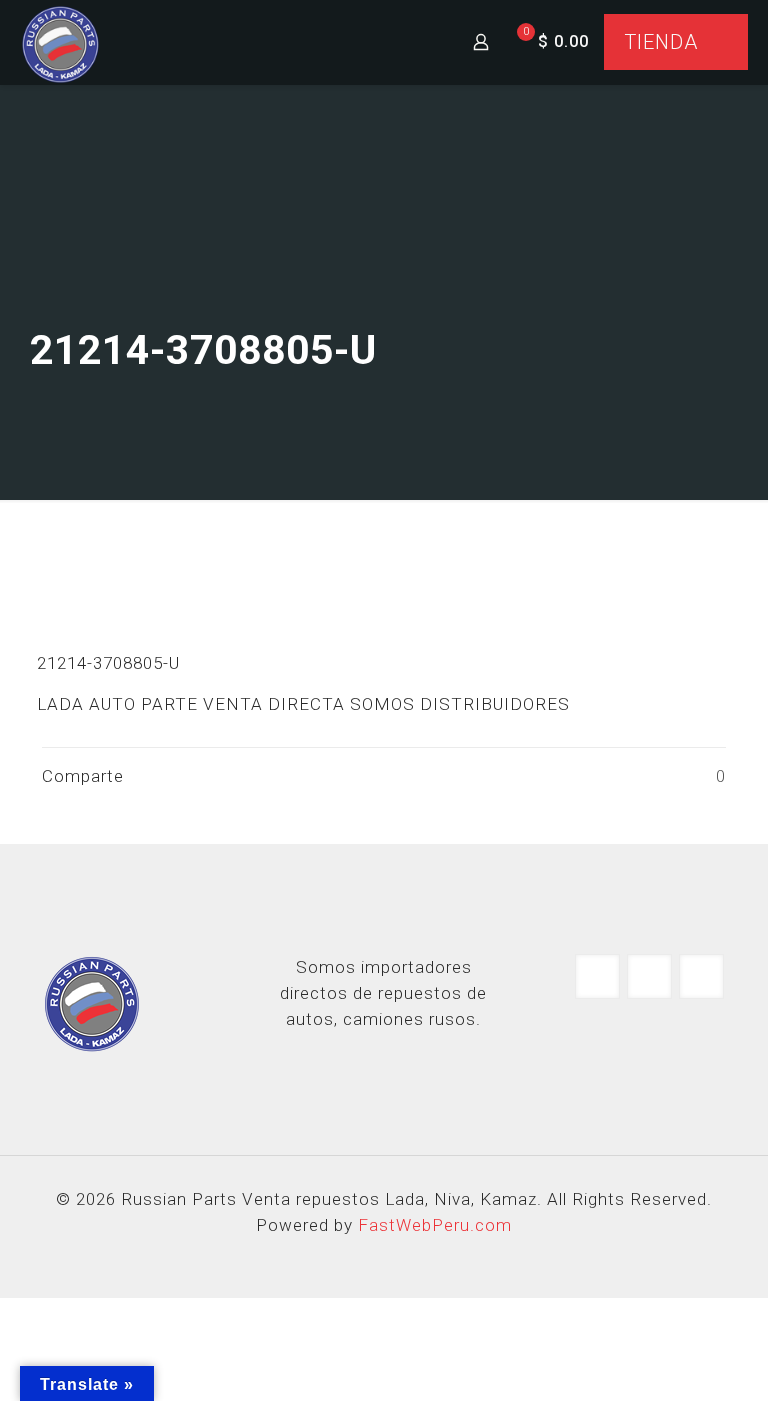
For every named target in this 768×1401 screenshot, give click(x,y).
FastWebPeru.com (435, 1225)
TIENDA (661, 42)
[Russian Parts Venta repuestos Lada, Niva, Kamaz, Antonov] (60, 42)
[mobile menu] (411, 42)
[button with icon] (597, 976)
